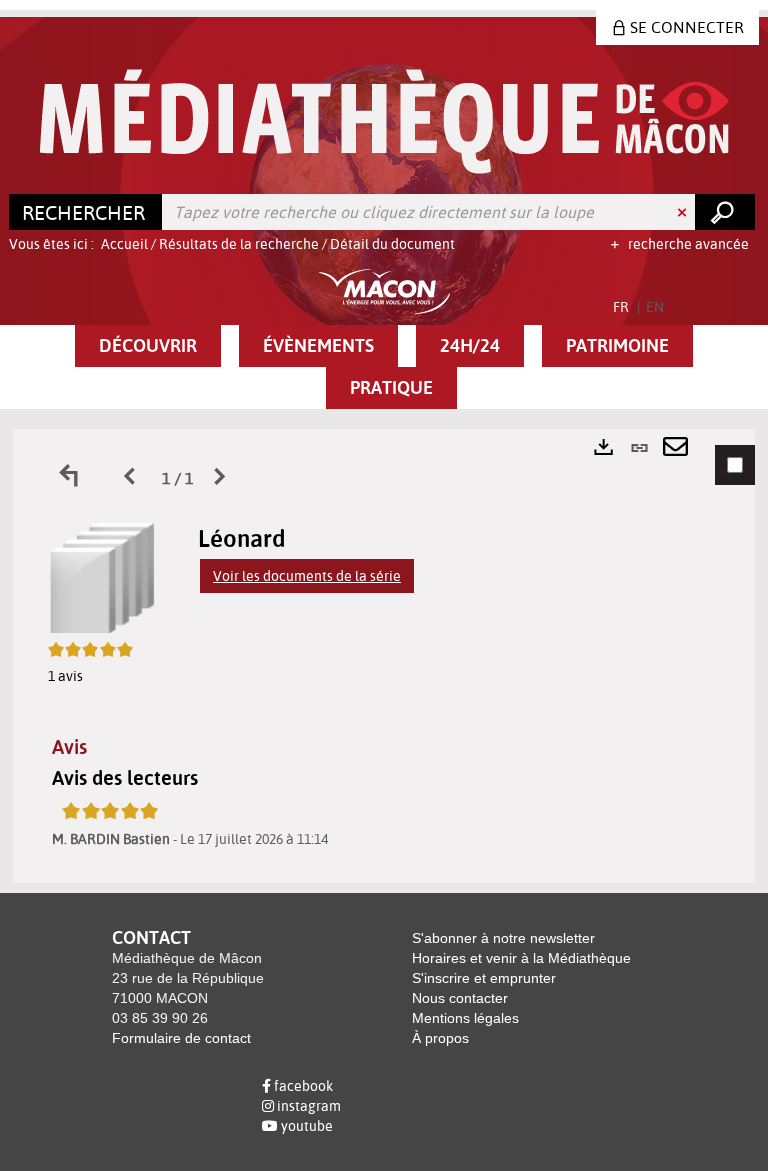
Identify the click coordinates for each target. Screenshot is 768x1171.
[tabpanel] (384, 656)
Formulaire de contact (181, 1038)
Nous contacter (460, 998)
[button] (148, 346)
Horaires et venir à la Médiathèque (521, 958)
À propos (440, 1038)
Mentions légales (465, 1018)
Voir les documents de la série (307, 576)
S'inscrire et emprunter (484, 978)
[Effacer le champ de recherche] (684, 212)
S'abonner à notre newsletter (503, 938)
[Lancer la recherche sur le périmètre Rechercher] (725, 212)
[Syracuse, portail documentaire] (384, 121)
